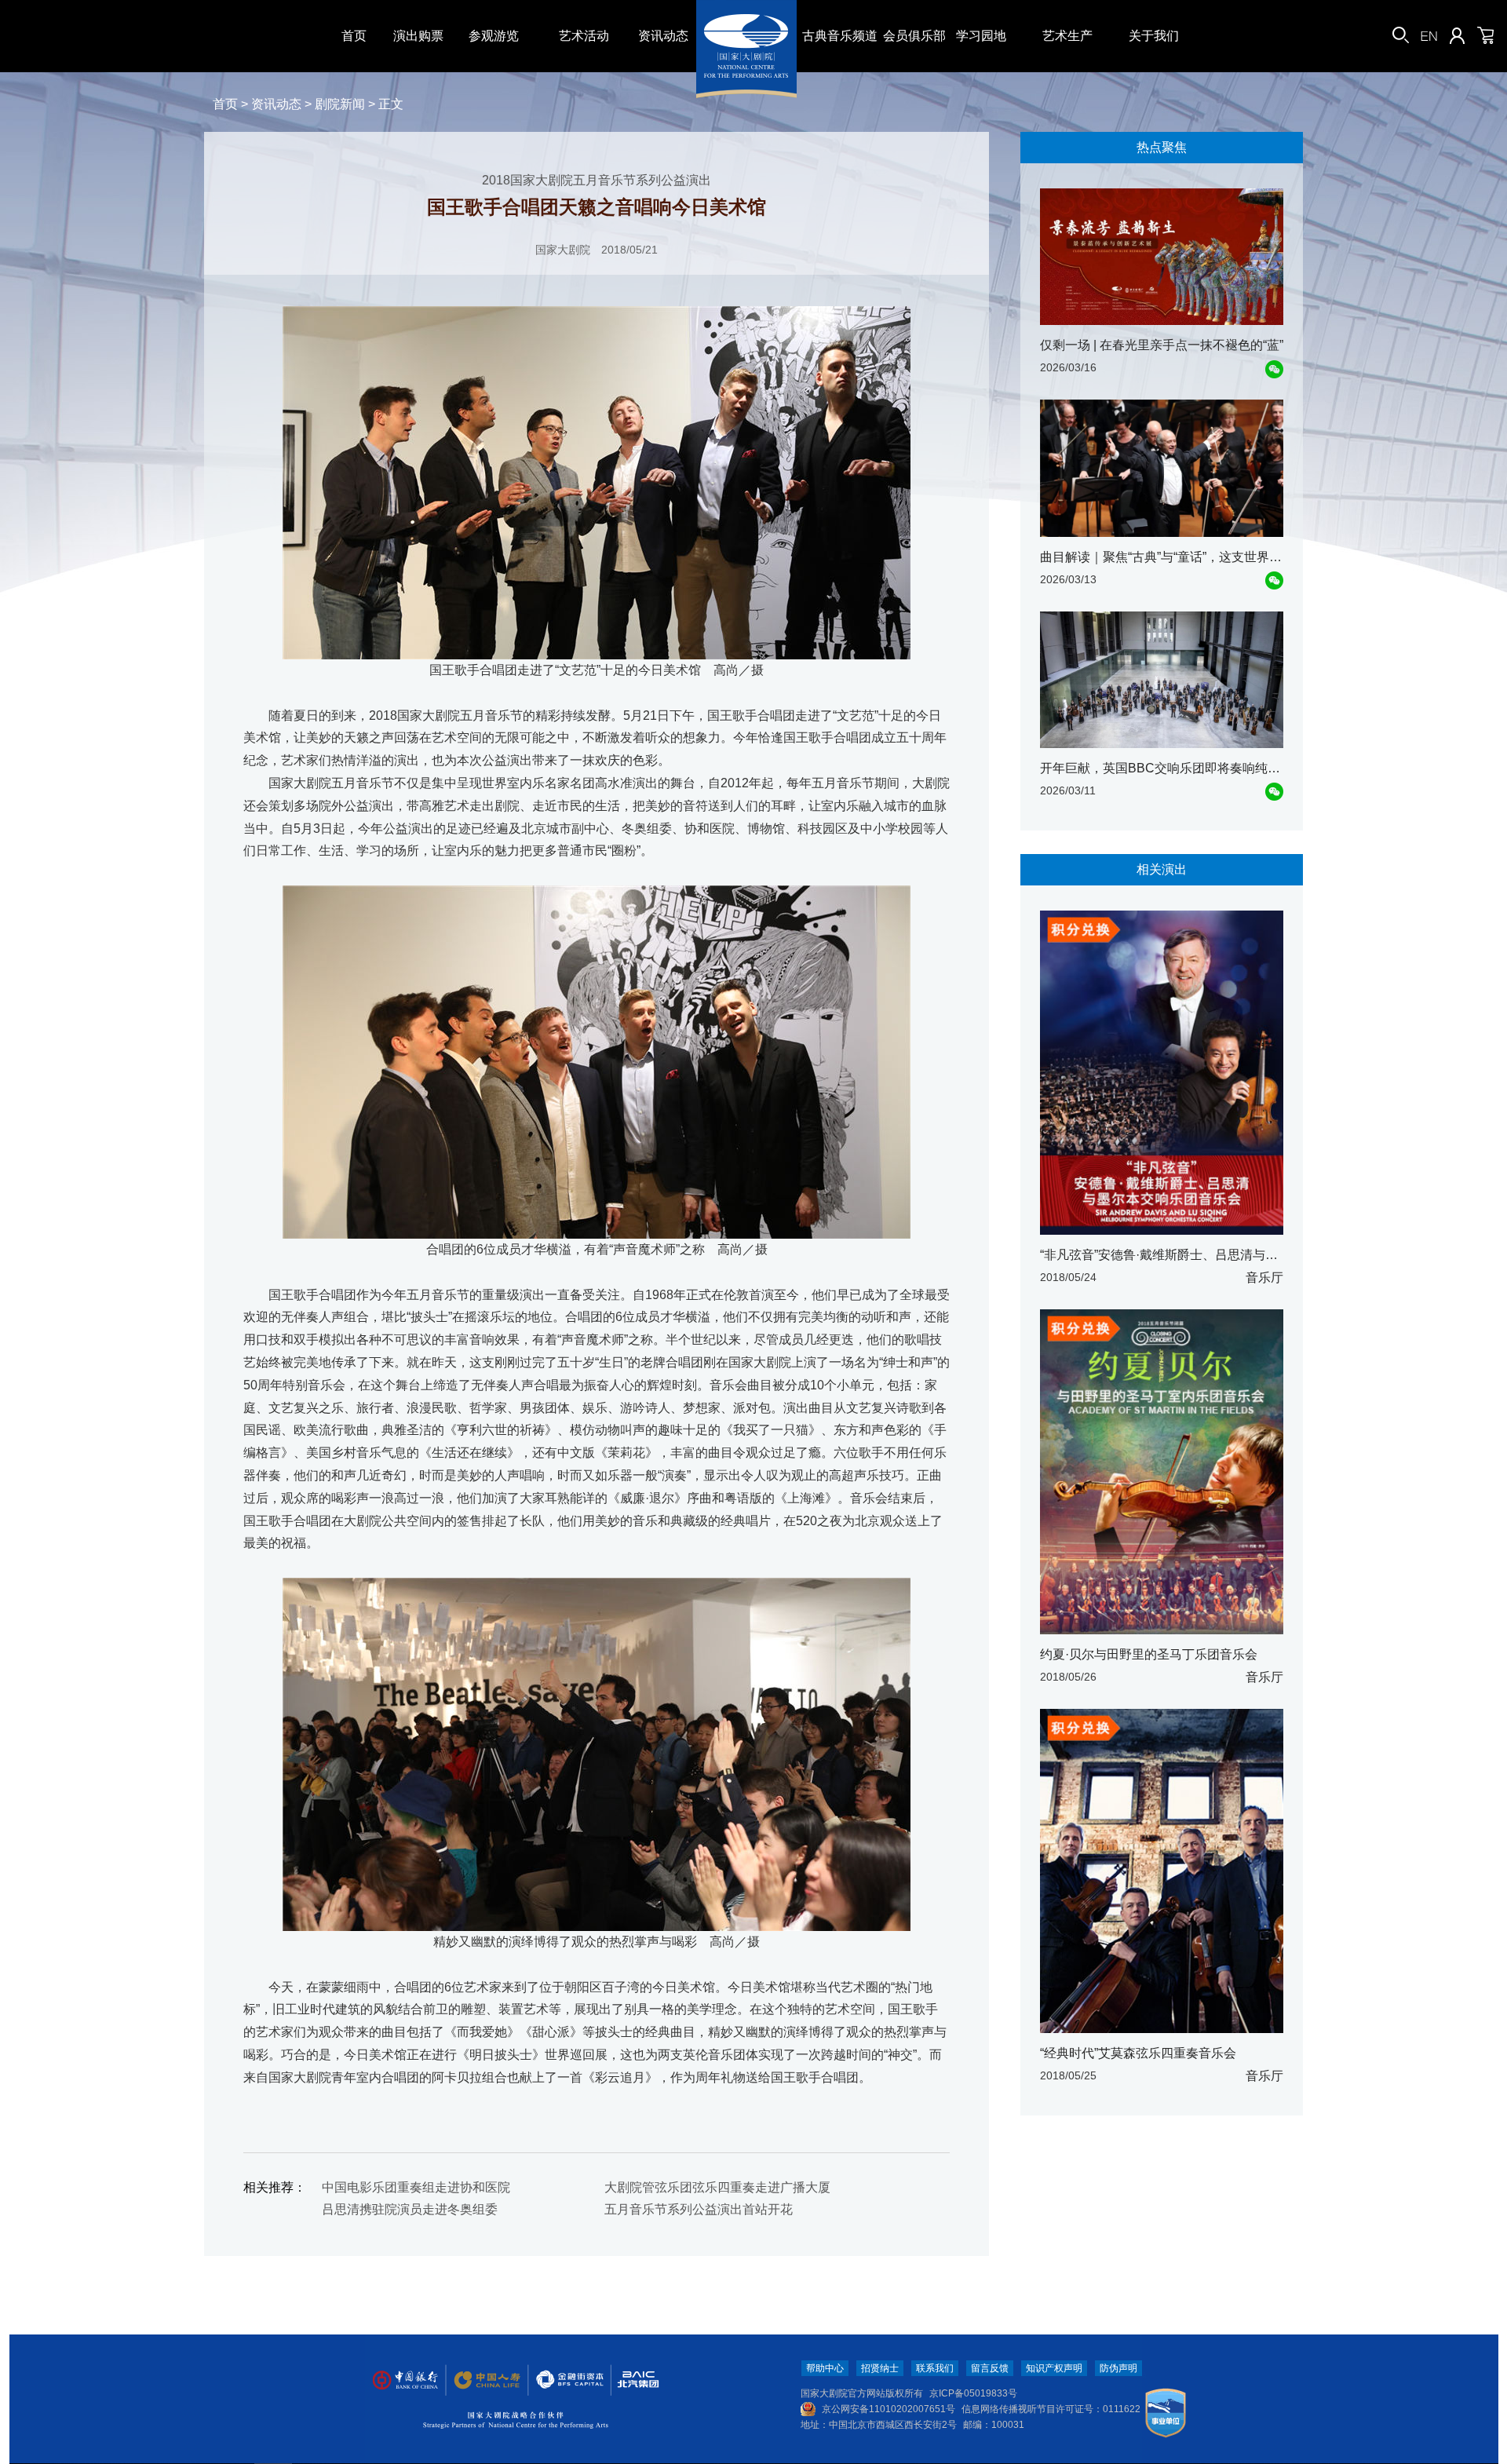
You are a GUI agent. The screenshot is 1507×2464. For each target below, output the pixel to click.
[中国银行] (405, 2380)
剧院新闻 (340, 104)
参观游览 (494, 36)
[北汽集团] (633, 2380)
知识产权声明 (1054, 2368)
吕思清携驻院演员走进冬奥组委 (410, 2209)
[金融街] (562, 2380)
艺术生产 (1067, 36)
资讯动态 (663, 36)
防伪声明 (1118, 2368)
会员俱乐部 (914, 36)
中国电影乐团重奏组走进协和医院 (416, 2187)
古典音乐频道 (840, 36)
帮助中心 (825, 2368)
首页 (354, 36)
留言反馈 (990, 2368)
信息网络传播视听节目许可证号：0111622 (1051, 2409)
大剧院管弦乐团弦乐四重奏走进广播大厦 (717, 2187)
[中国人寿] (486, 2380)
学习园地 (981, 36)
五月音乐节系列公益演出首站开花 (699, 2209)
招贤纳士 (880, 2368)
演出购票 (418, 36)
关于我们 (1154, 36)
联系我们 (935, 2368)
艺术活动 (584, 36)
